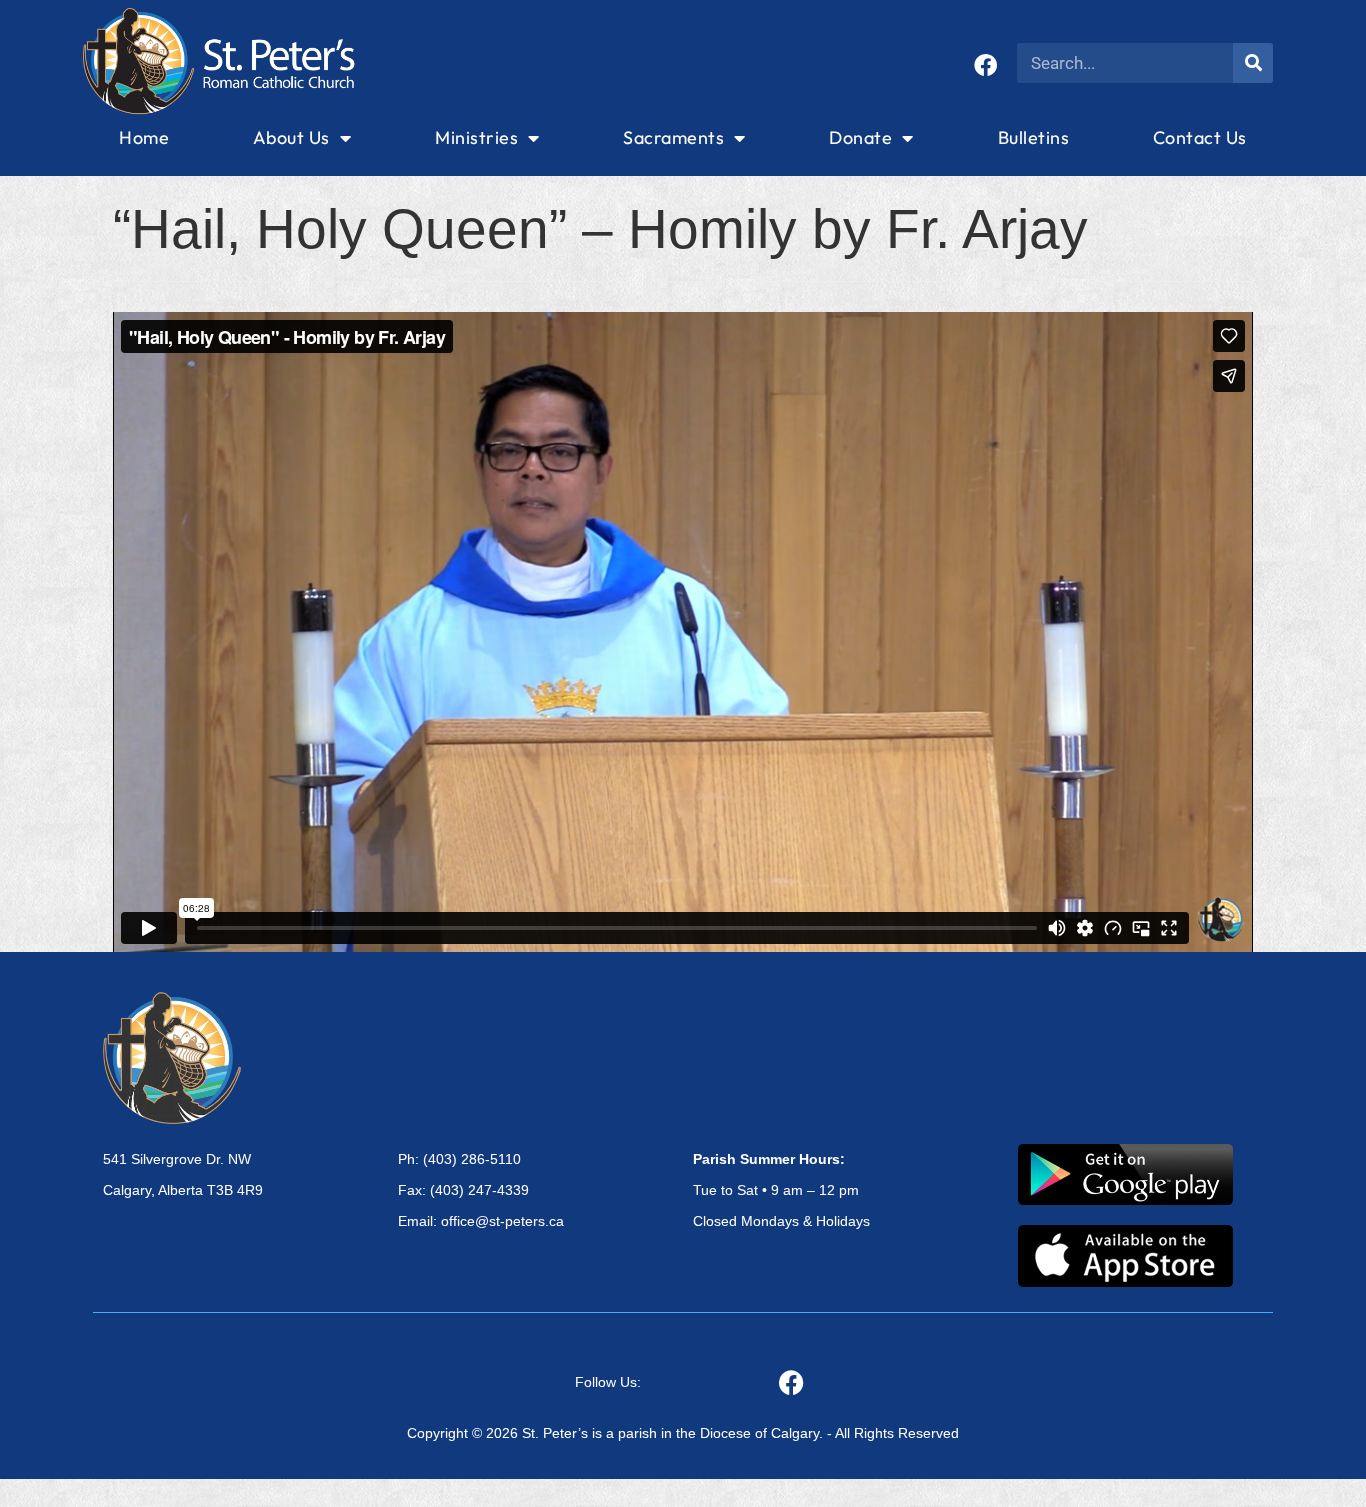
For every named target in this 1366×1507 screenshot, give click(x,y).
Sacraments (673, 137)
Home (144, 137)
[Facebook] (985, 65)
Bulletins (1034, 137)
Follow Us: (608, 1382)
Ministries (476, 137)
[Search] (1253, 63)
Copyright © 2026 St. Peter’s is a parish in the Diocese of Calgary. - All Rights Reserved (683, 1433)
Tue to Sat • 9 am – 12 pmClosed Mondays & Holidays (781, 1190)
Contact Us (1200, 137)
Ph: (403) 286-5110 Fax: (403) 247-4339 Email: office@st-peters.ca (481, 1190)
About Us (291, 137)
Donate (860, 137)
